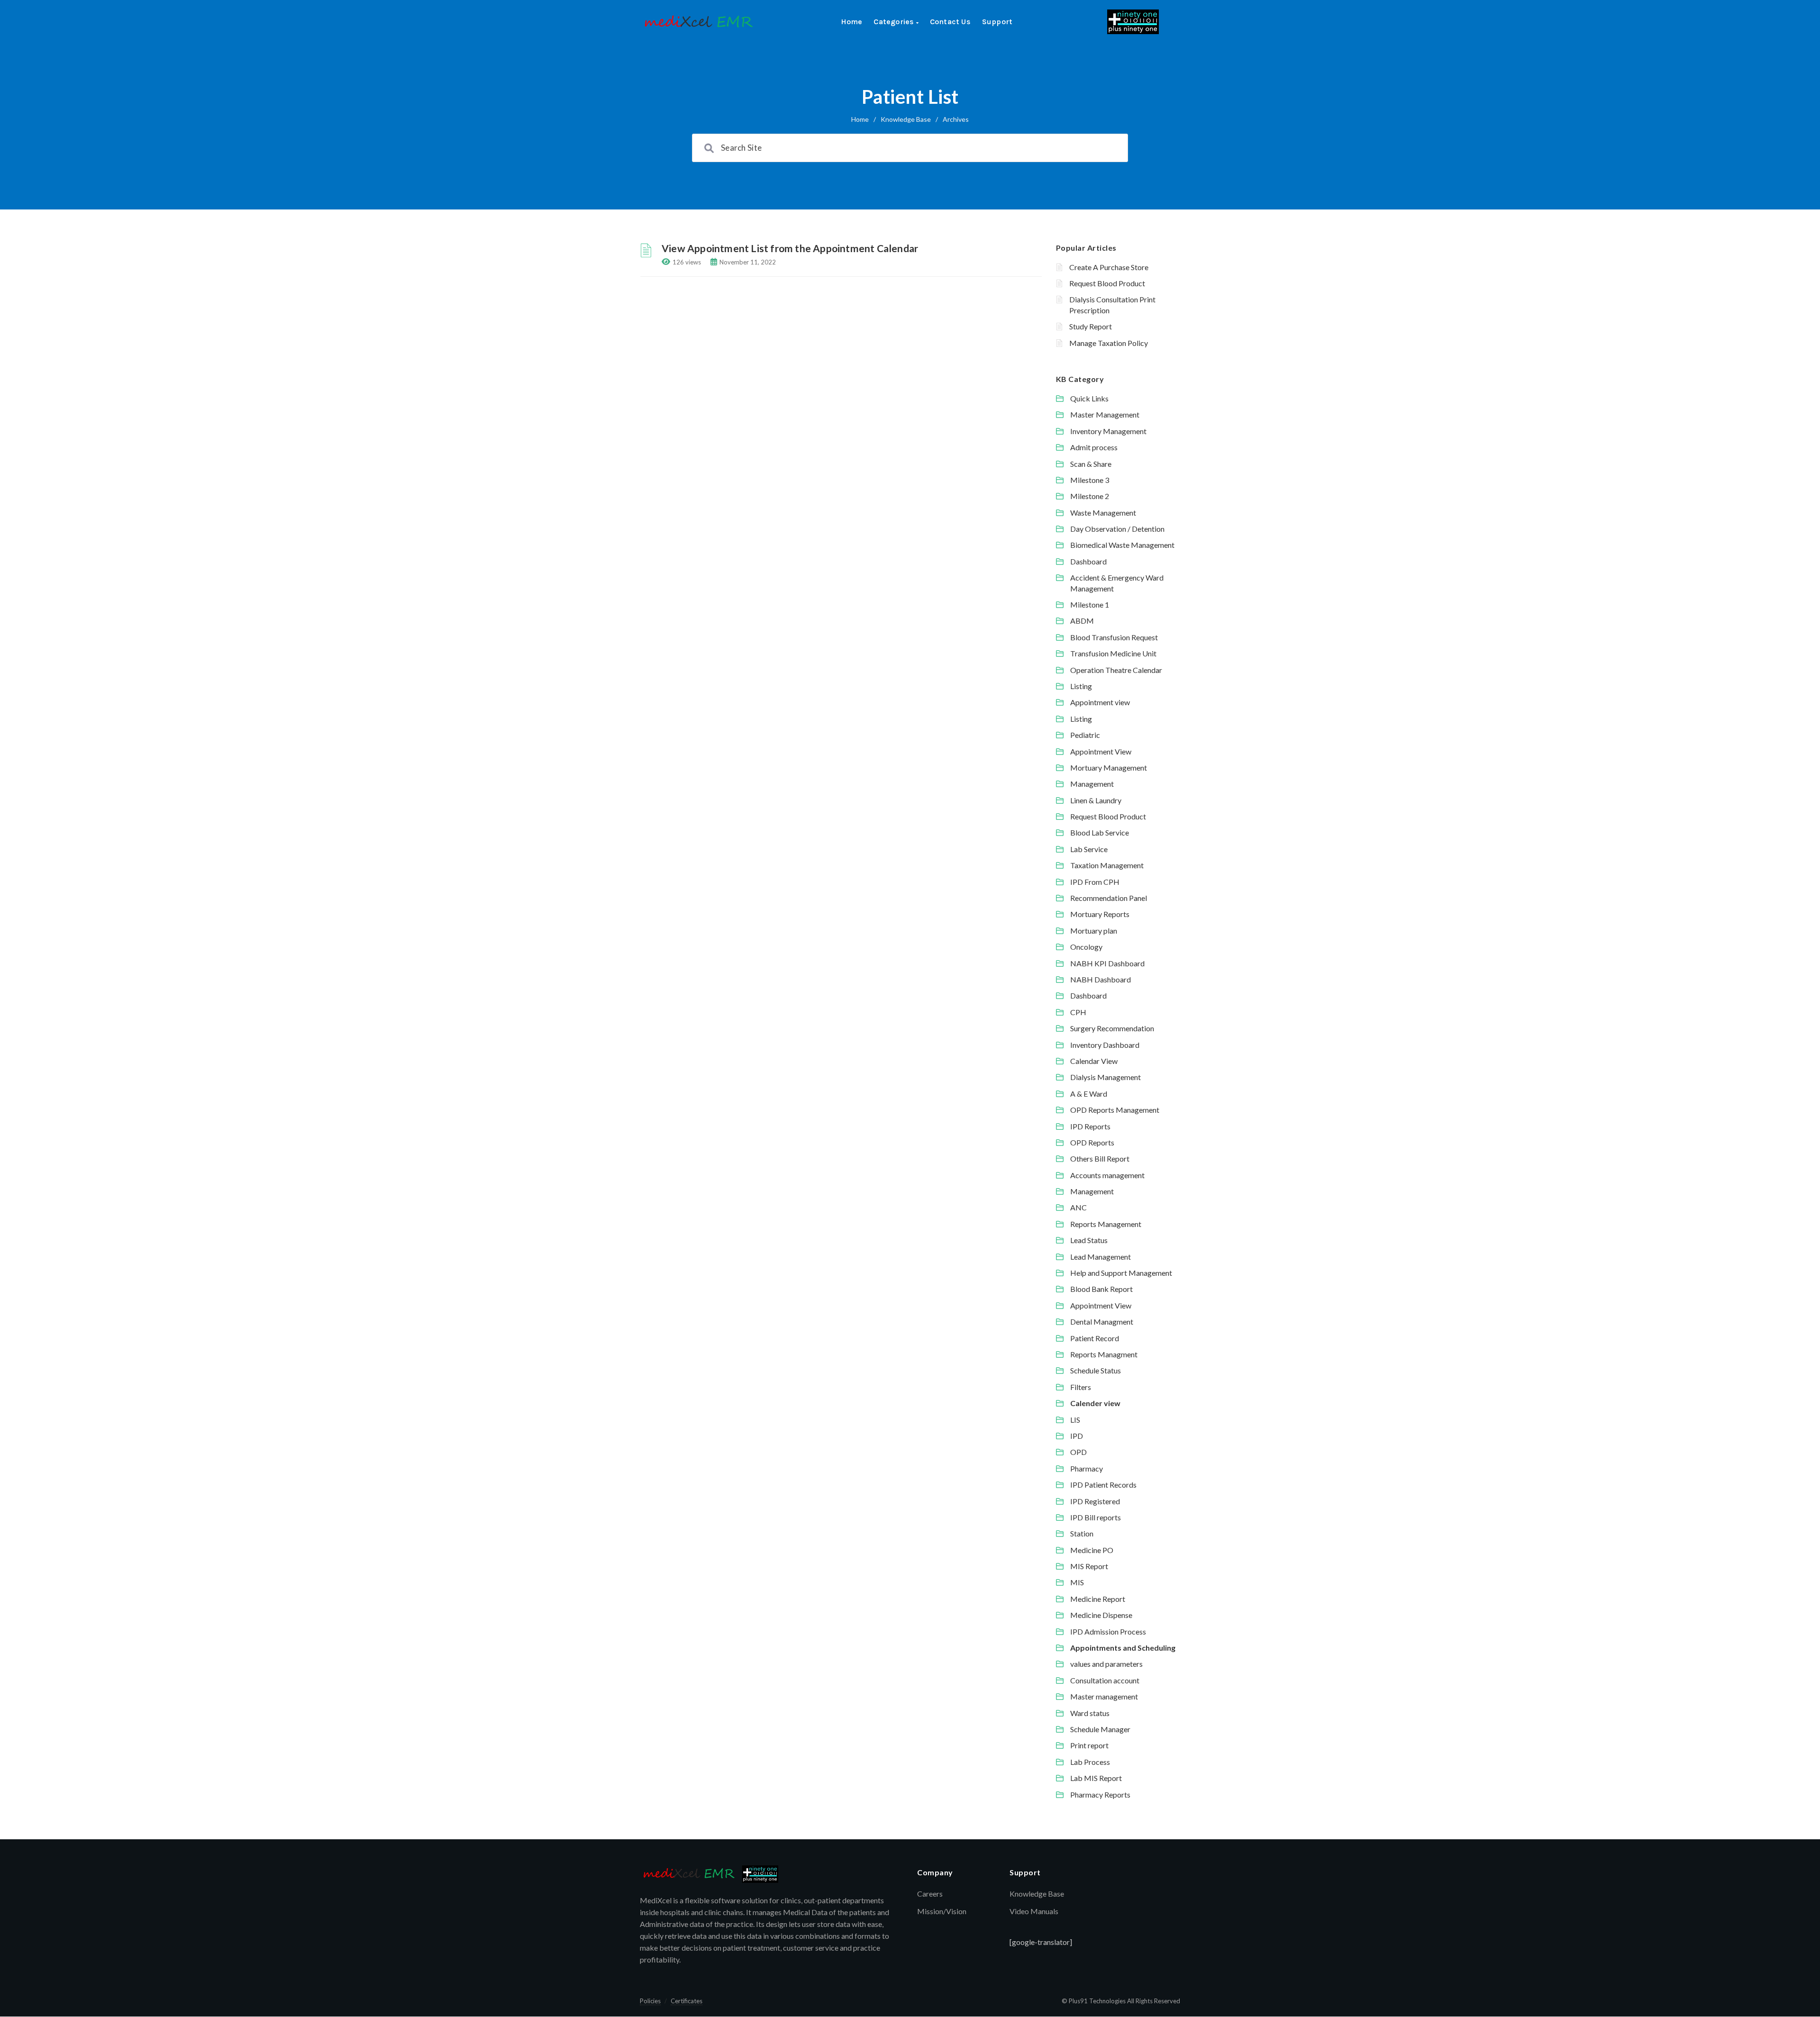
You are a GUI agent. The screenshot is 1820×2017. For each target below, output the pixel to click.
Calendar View (1094, 1061)
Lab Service (1089, 849)
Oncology (1086, 947)
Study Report (1091, 326)
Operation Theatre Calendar (1116, 670)
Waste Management (1103, 513)
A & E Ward (1089, 1094)
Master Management (1105, 414)
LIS (1075, 1420)
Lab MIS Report (1096, 1778)
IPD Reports (1090, 1126)
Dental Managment (1102, 1322)
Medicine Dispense (1101, 1615)
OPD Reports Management (1115, 1110)
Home (852, 22)
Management (1092, 784)
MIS (1077, 1582)
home (860, 119)
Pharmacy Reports (1100, 1794)
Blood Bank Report (1101, 1289)
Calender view (1095, 1403)
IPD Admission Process (1108, 1631)
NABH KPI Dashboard (1107, 963)
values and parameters (1106, 1664)
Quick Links (1089, 398)
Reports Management (1106, 1224)
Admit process (1094, 447)
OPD (1078, 1452)
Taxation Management (1107, 865)
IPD (1077, 1436)
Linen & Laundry (1096, 800)
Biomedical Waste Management (1122, 545)
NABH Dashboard (1101, 979)
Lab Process (1090, 1762)
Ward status (1090, 1713)
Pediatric (1085, 735)
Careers (930, 1894)
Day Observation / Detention (1117, 529)
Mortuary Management (1109, 768)
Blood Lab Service (1100, 832)
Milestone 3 (1090, 480)
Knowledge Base (906, 119)
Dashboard (1088, 561)
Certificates (687, 2001)
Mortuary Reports (1100, 914)
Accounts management (1107, 1175)
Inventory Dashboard (1105, 1045)
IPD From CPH (1095, 882)
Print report (1089, 1745)
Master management (1104, 1696)
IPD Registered (1095, 1501)
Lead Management (1101, 1257)
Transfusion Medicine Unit (1113, 653)
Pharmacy (1087, 1468)
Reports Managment (1104, 1354)
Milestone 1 (1090, 604)
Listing (1081, 686)
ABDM (1082, 621)
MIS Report (1089, 1566)
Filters (1081, 1387)
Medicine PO (1092, 1550)
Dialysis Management (1106, 1077)
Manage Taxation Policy (1109, 343)
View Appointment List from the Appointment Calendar (790, 248)
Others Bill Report (1100, 1158)
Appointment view (1100, 702)
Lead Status (1089, 1240)
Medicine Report (1098, 1599)
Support (997, 22)
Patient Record (1095, 1338)
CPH (1078, 1012)
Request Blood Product (1107, 283)
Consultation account (1105, 1680)
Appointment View (1101, 751)
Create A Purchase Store (1109, 267)
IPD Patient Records (1103, 1485)
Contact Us (950, 22)
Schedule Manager (1100, 1729)
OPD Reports (1092, 1142)
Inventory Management (1108, 431)
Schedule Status (1096, 1370)
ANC (1078, 1207)
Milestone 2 (1090, 496)
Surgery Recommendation (1112, 1028)
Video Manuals (1034, 1911)
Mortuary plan (1094, 931)
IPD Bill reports (1096, 1517)
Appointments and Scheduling (1123, 1648)
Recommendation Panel (1109, 898)
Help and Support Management (1121, 1273)
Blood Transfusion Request (1114, 637)
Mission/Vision (942, 1911)
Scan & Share (1091, 464)
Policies (650, 2001)
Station (1082, 1533)
